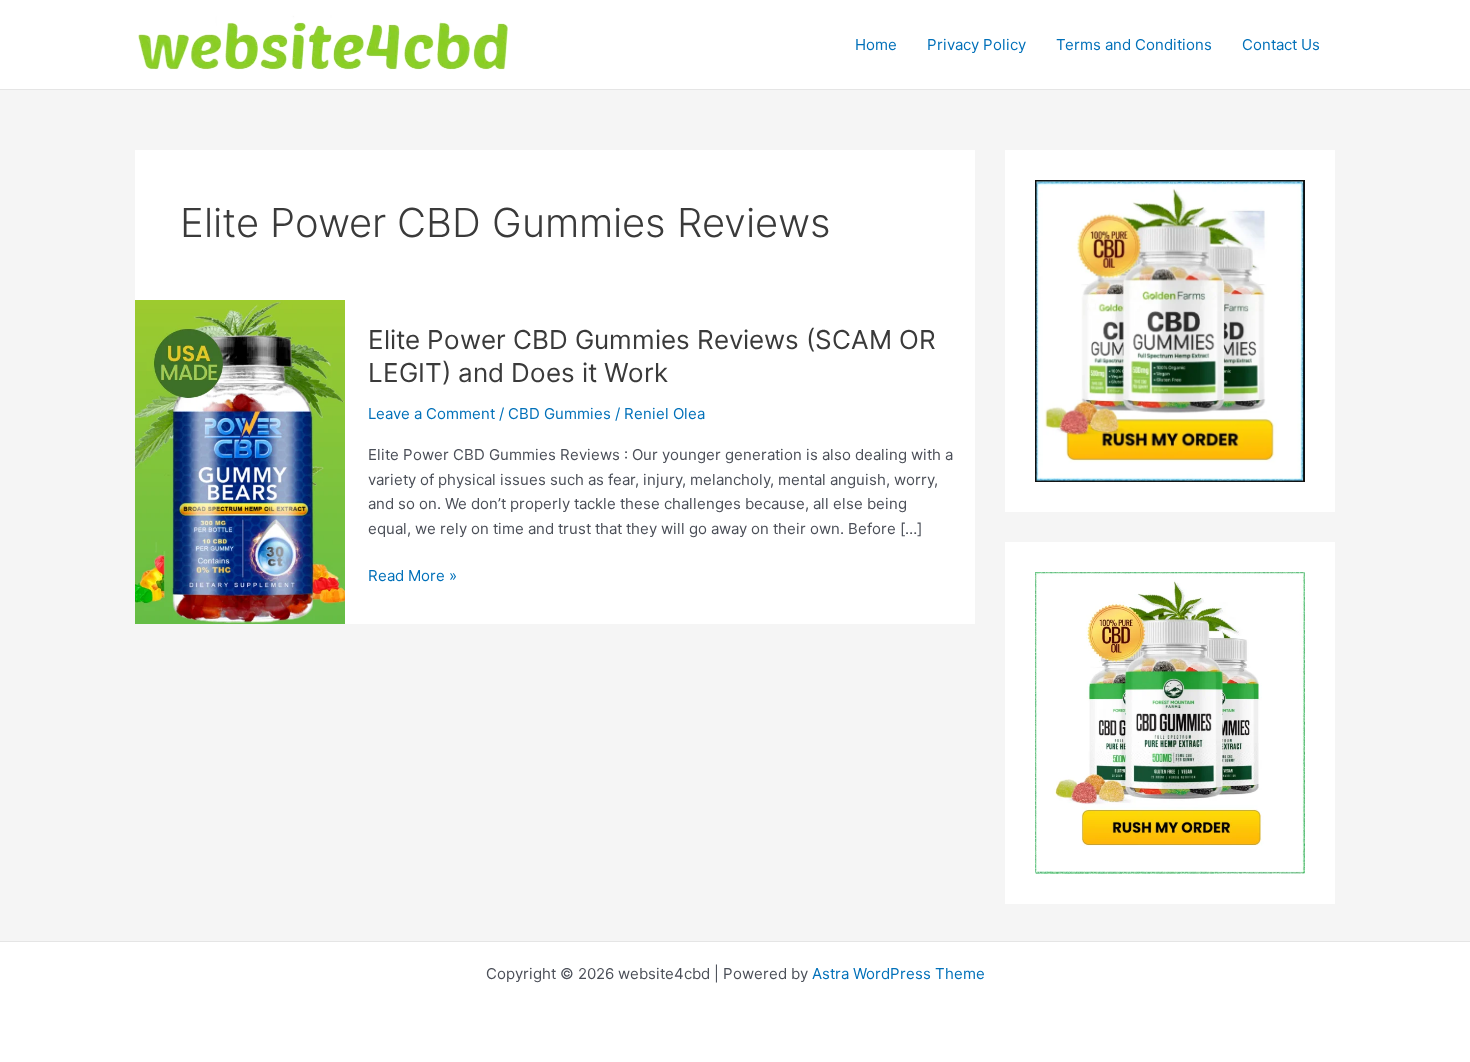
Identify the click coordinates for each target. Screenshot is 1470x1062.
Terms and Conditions (1134, 44)
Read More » (412, 577)
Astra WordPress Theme (898, 973)
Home (876, 44)
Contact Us (1281, 44)
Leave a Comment (431, 413)
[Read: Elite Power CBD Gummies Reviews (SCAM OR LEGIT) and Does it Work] (240, 460)
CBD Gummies (559, 413)
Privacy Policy (976, 44)
